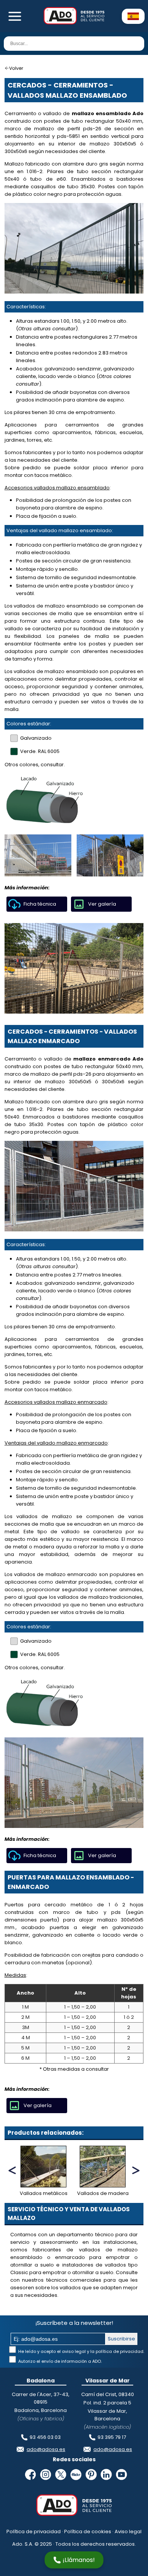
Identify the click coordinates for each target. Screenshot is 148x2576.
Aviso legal (128, 2531)
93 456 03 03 (45, 2437)
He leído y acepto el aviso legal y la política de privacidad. (81, 2351)
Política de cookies (88, 2531)
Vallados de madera (103, 2193)
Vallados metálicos (44, 2193)
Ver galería (102, 904)
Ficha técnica (40, 904)
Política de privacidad (34, 2531)
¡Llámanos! (79, 2560)
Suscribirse (121, 2339)
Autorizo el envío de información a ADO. (59, 2361)
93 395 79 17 (112, 2437)
